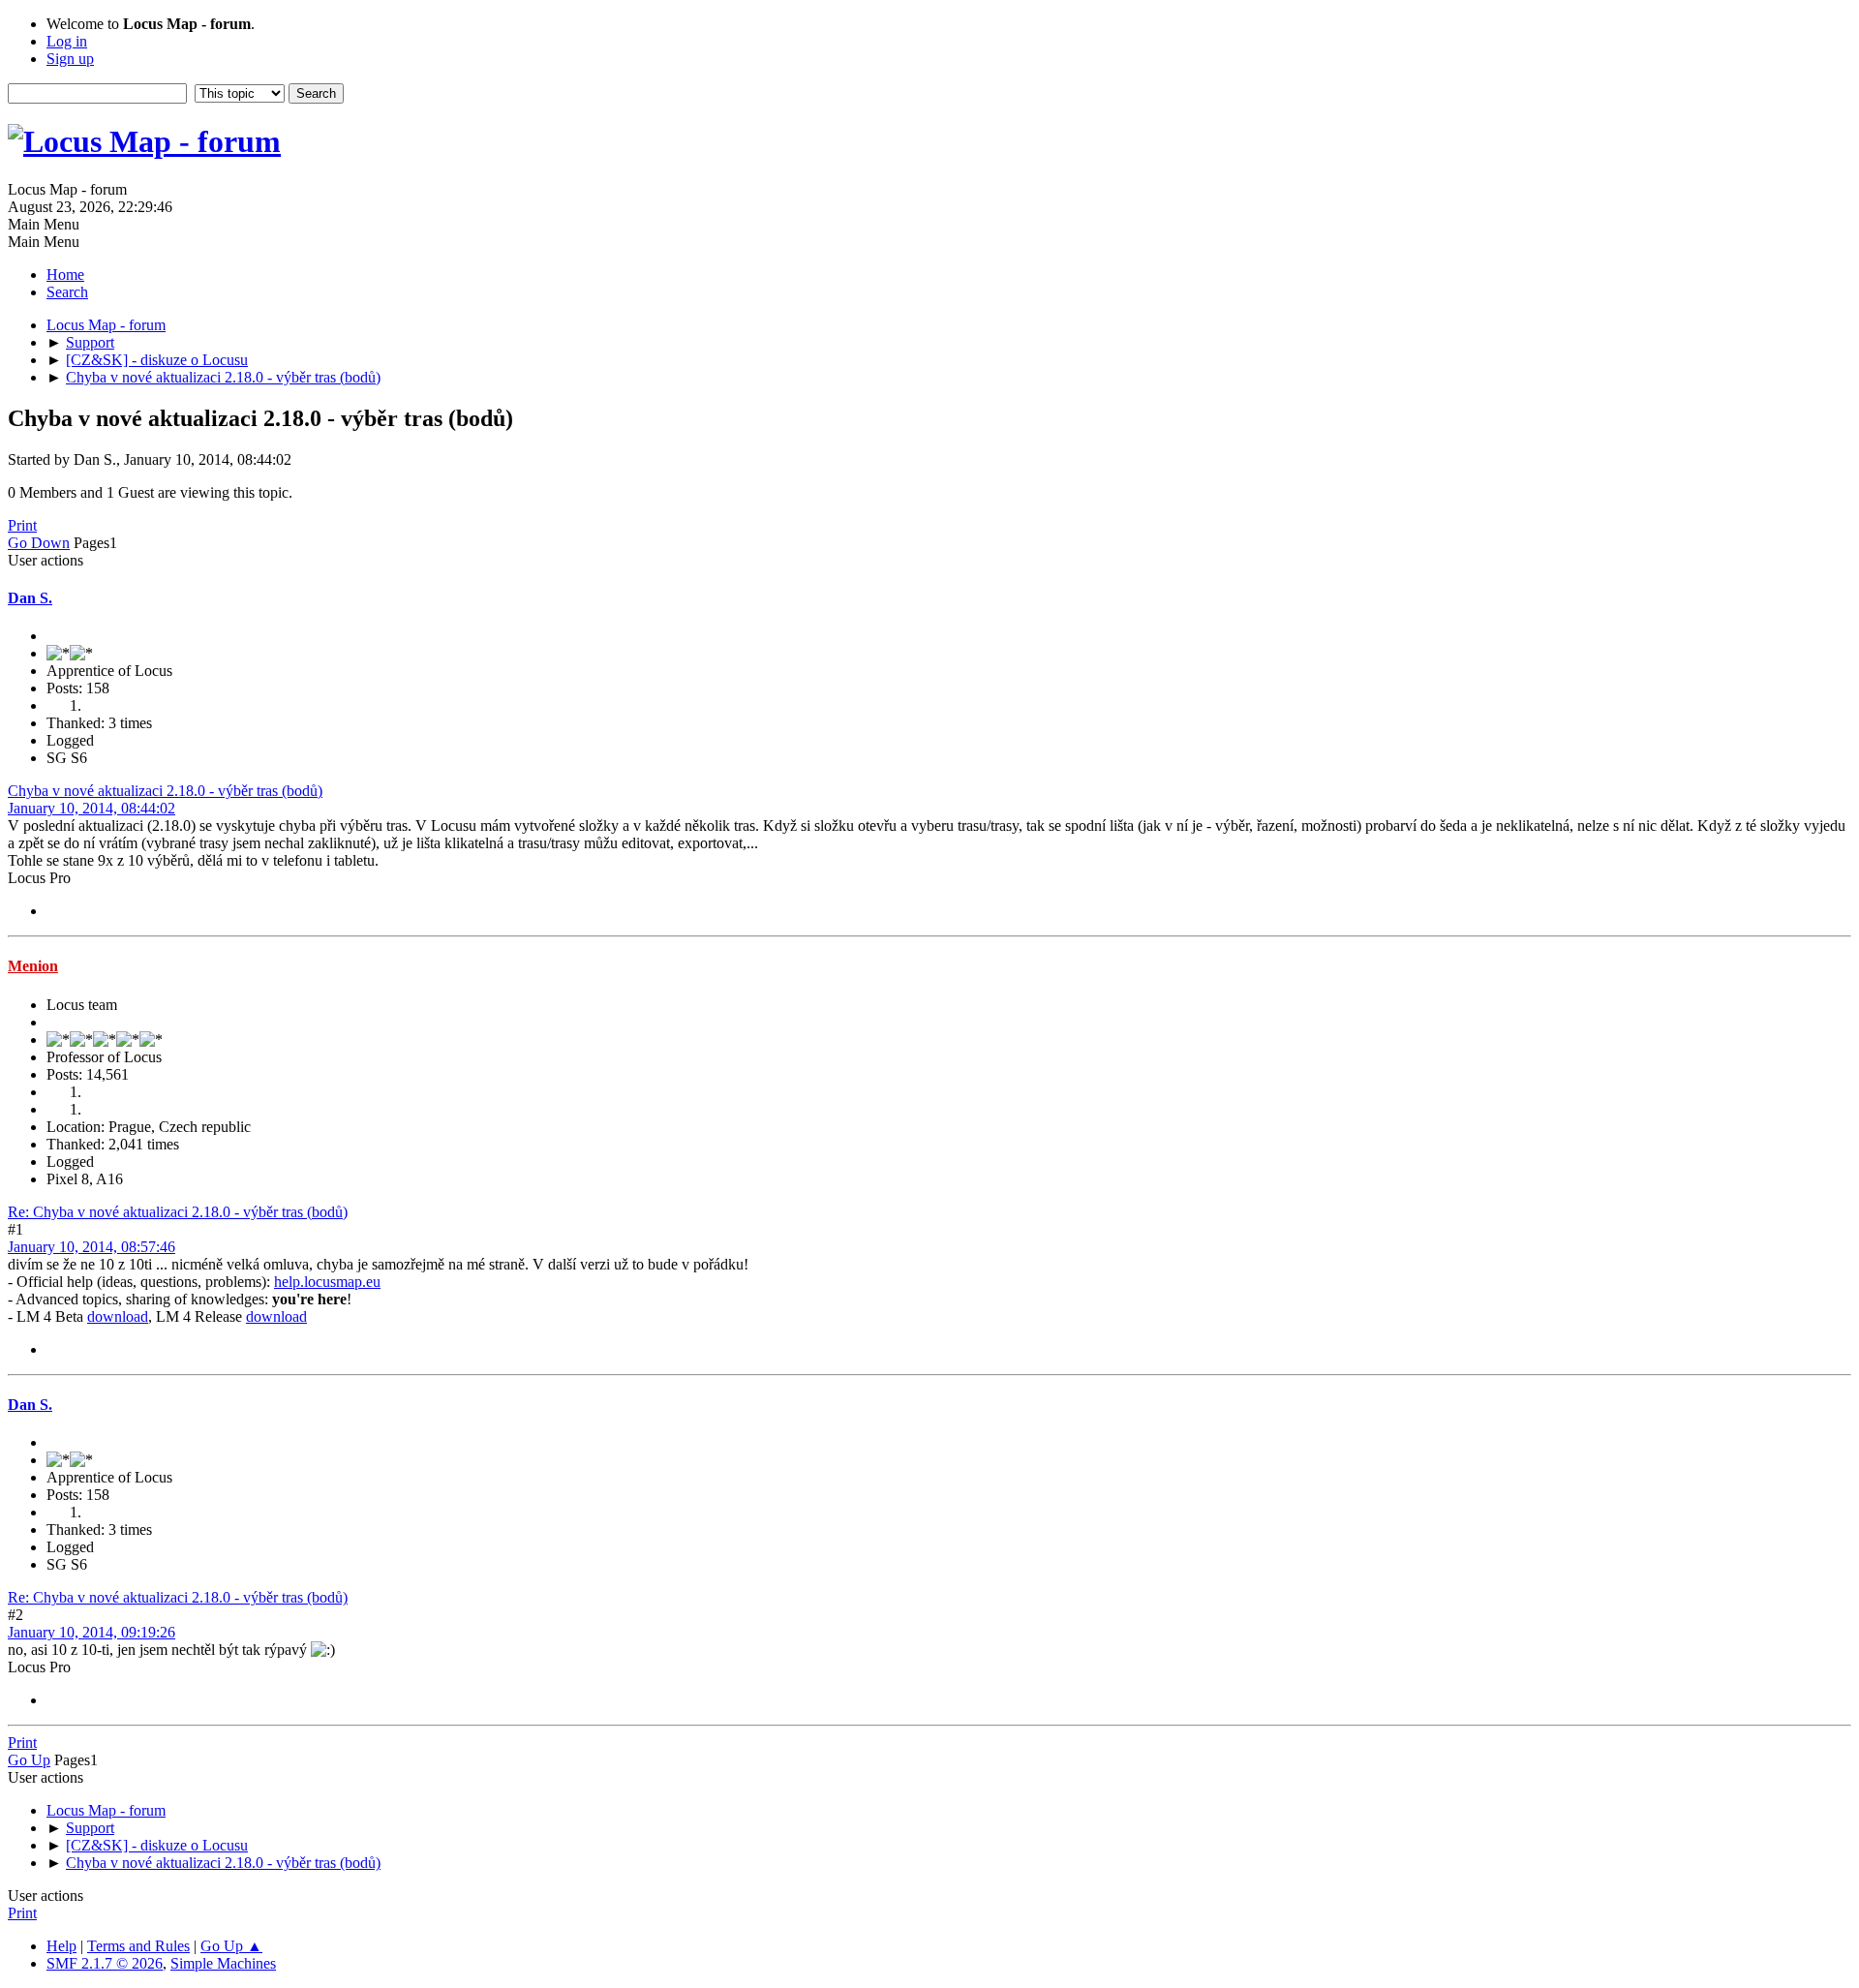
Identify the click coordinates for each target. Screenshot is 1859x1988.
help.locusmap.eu (327, 1282)
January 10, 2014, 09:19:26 (91, 1632)
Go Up (29, 1760)
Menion (33, 966)
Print (22, 525)
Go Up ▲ (231, 1946)
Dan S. (30, 598)
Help (61, 1946)
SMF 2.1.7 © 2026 (105, 1963)
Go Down (39, 543)
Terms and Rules (138, 1946)
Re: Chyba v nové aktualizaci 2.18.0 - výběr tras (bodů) (178, 1212)
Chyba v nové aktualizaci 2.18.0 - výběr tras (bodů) (165, 791)
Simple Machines (223, 1963)
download (118, 1316)
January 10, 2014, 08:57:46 (91, 1247)
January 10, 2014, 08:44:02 (91, 808)
